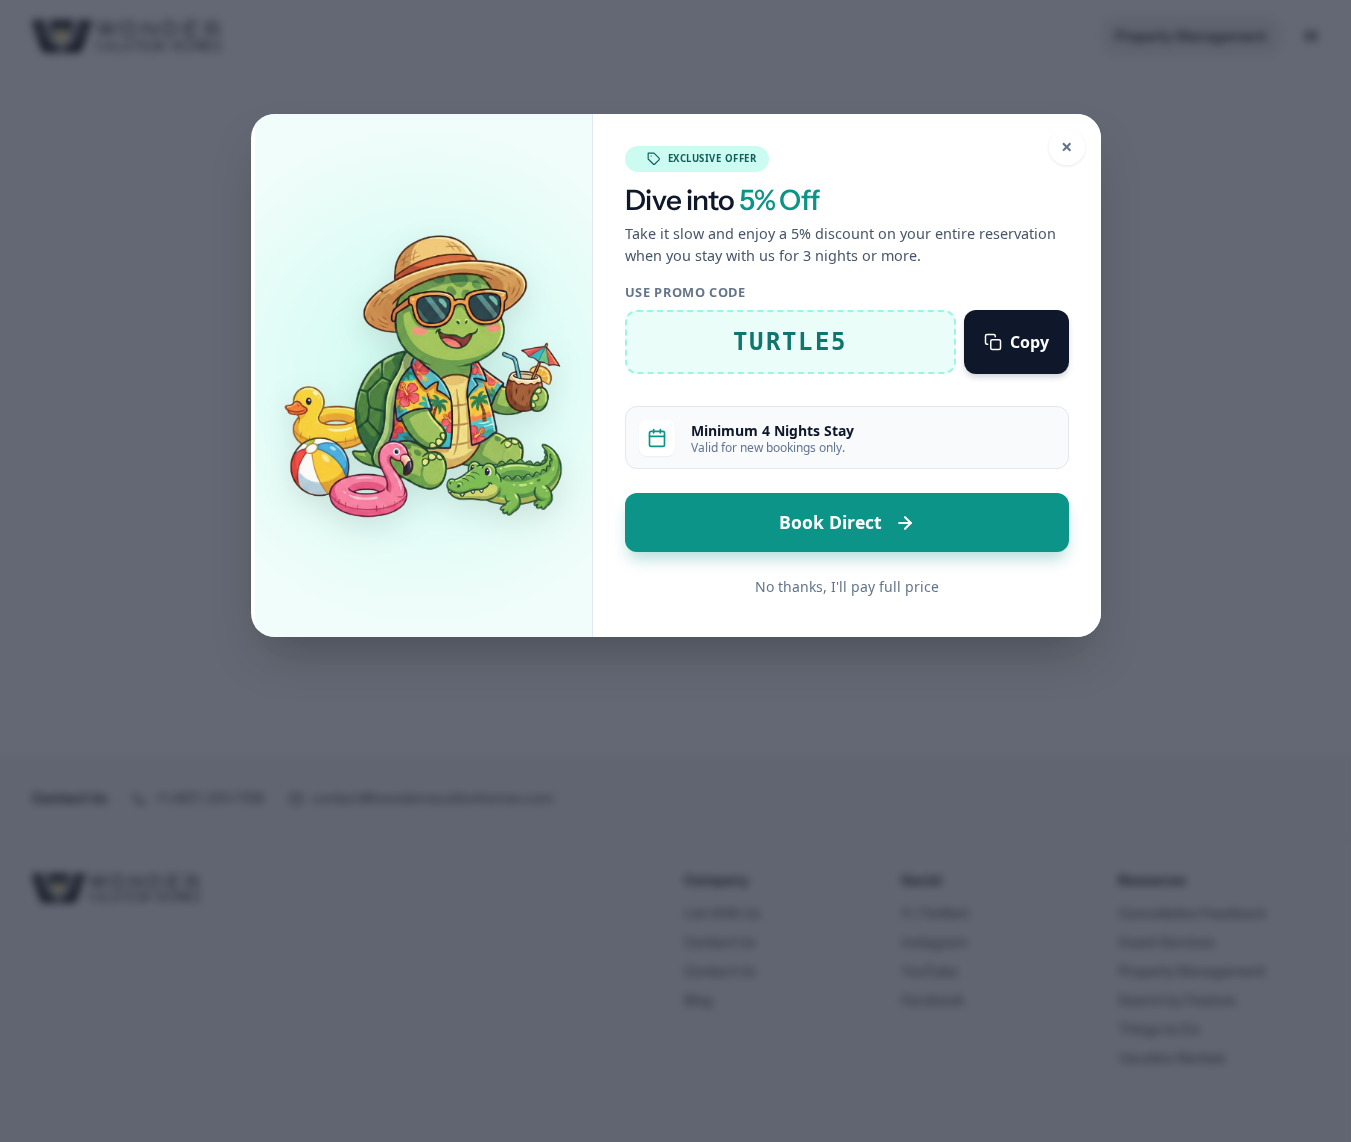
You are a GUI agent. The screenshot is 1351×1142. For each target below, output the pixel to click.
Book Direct (833, 522)
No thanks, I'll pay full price (847, 586)
